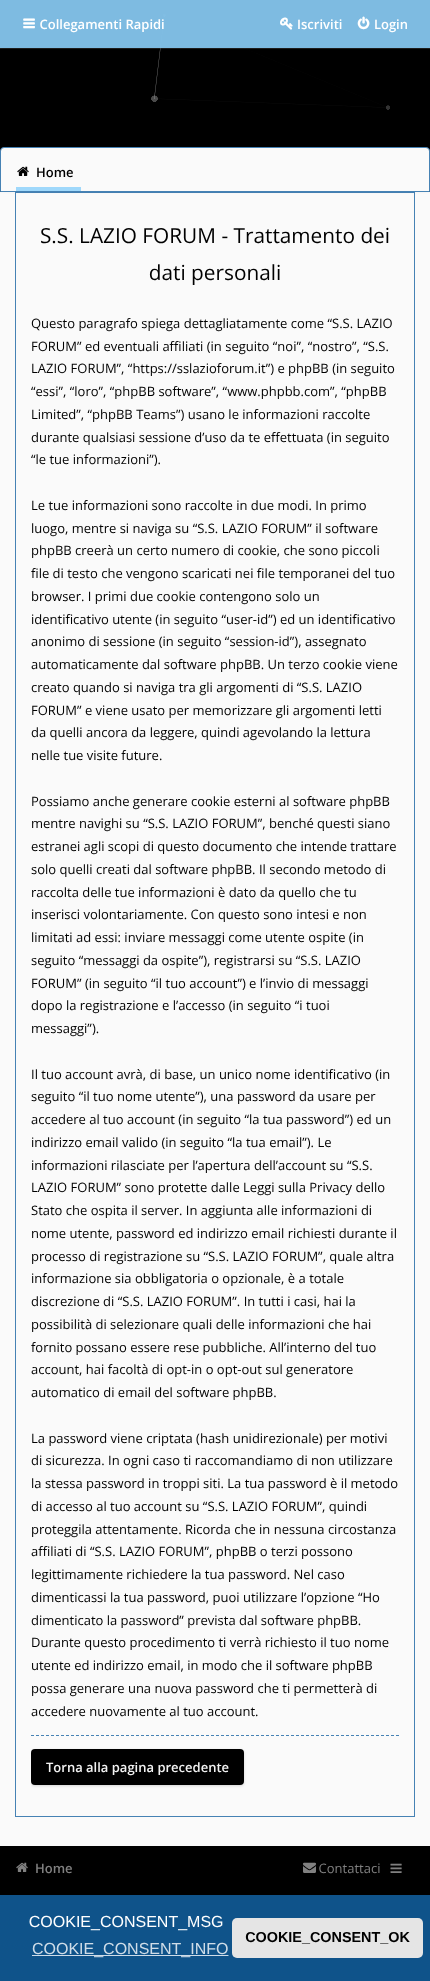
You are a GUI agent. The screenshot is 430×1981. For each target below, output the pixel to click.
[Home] (215, 90)
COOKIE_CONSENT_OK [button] (327, 1938)
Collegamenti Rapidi (102, 24)
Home (54, 1868)
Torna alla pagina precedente (137, 1767)
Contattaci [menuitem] (349, 1868)
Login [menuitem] (391, 24)
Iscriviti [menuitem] (319, 24)
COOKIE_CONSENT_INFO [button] (130, 1949)
